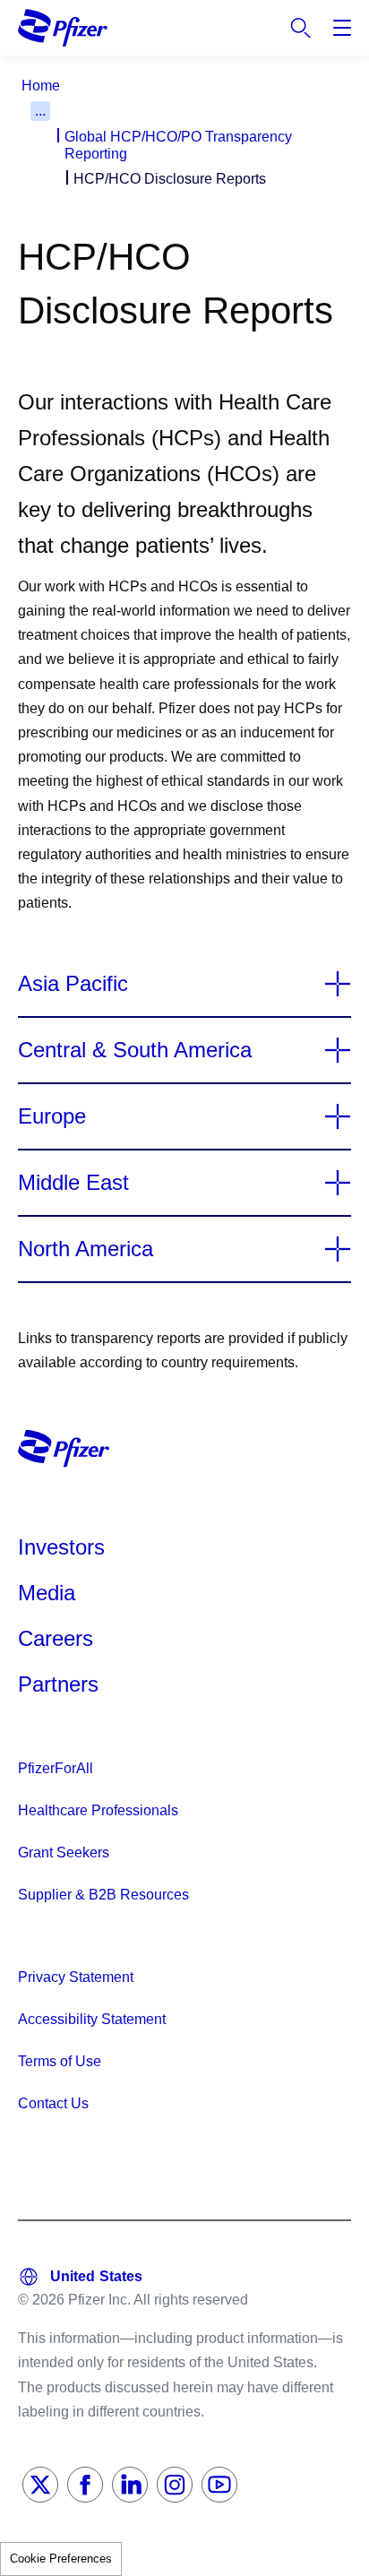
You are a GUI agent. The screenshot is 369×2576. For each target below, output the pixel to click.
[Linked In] (130, 2485)
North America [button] (86, 1249)
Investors (61, 1547)
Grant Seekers (64, 1852)
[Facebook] (85, 2485)
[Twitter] (40, 2485)
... (40, 111)
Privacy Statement (76, 1977)
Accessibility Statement (92, 2019)
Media (47, 1593)
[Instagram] (175, 2485)
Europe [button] (52, 1116)
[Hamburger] (342, 28)
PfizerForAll (56, 1768)
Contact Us (53, 2103)
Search (301, 28)
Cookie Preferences (61, 2559)
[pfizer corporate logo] (63, 27)
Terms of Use (60, 2061)
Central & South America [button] (135, 1050)
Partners (58, 1684)
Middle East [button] (73, 1183)
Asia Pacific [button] (73, 984)
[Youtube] (219, 2485)
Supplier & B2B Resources (103, 1895)
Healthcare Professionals (98, 1810)
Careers (56, 1638)
